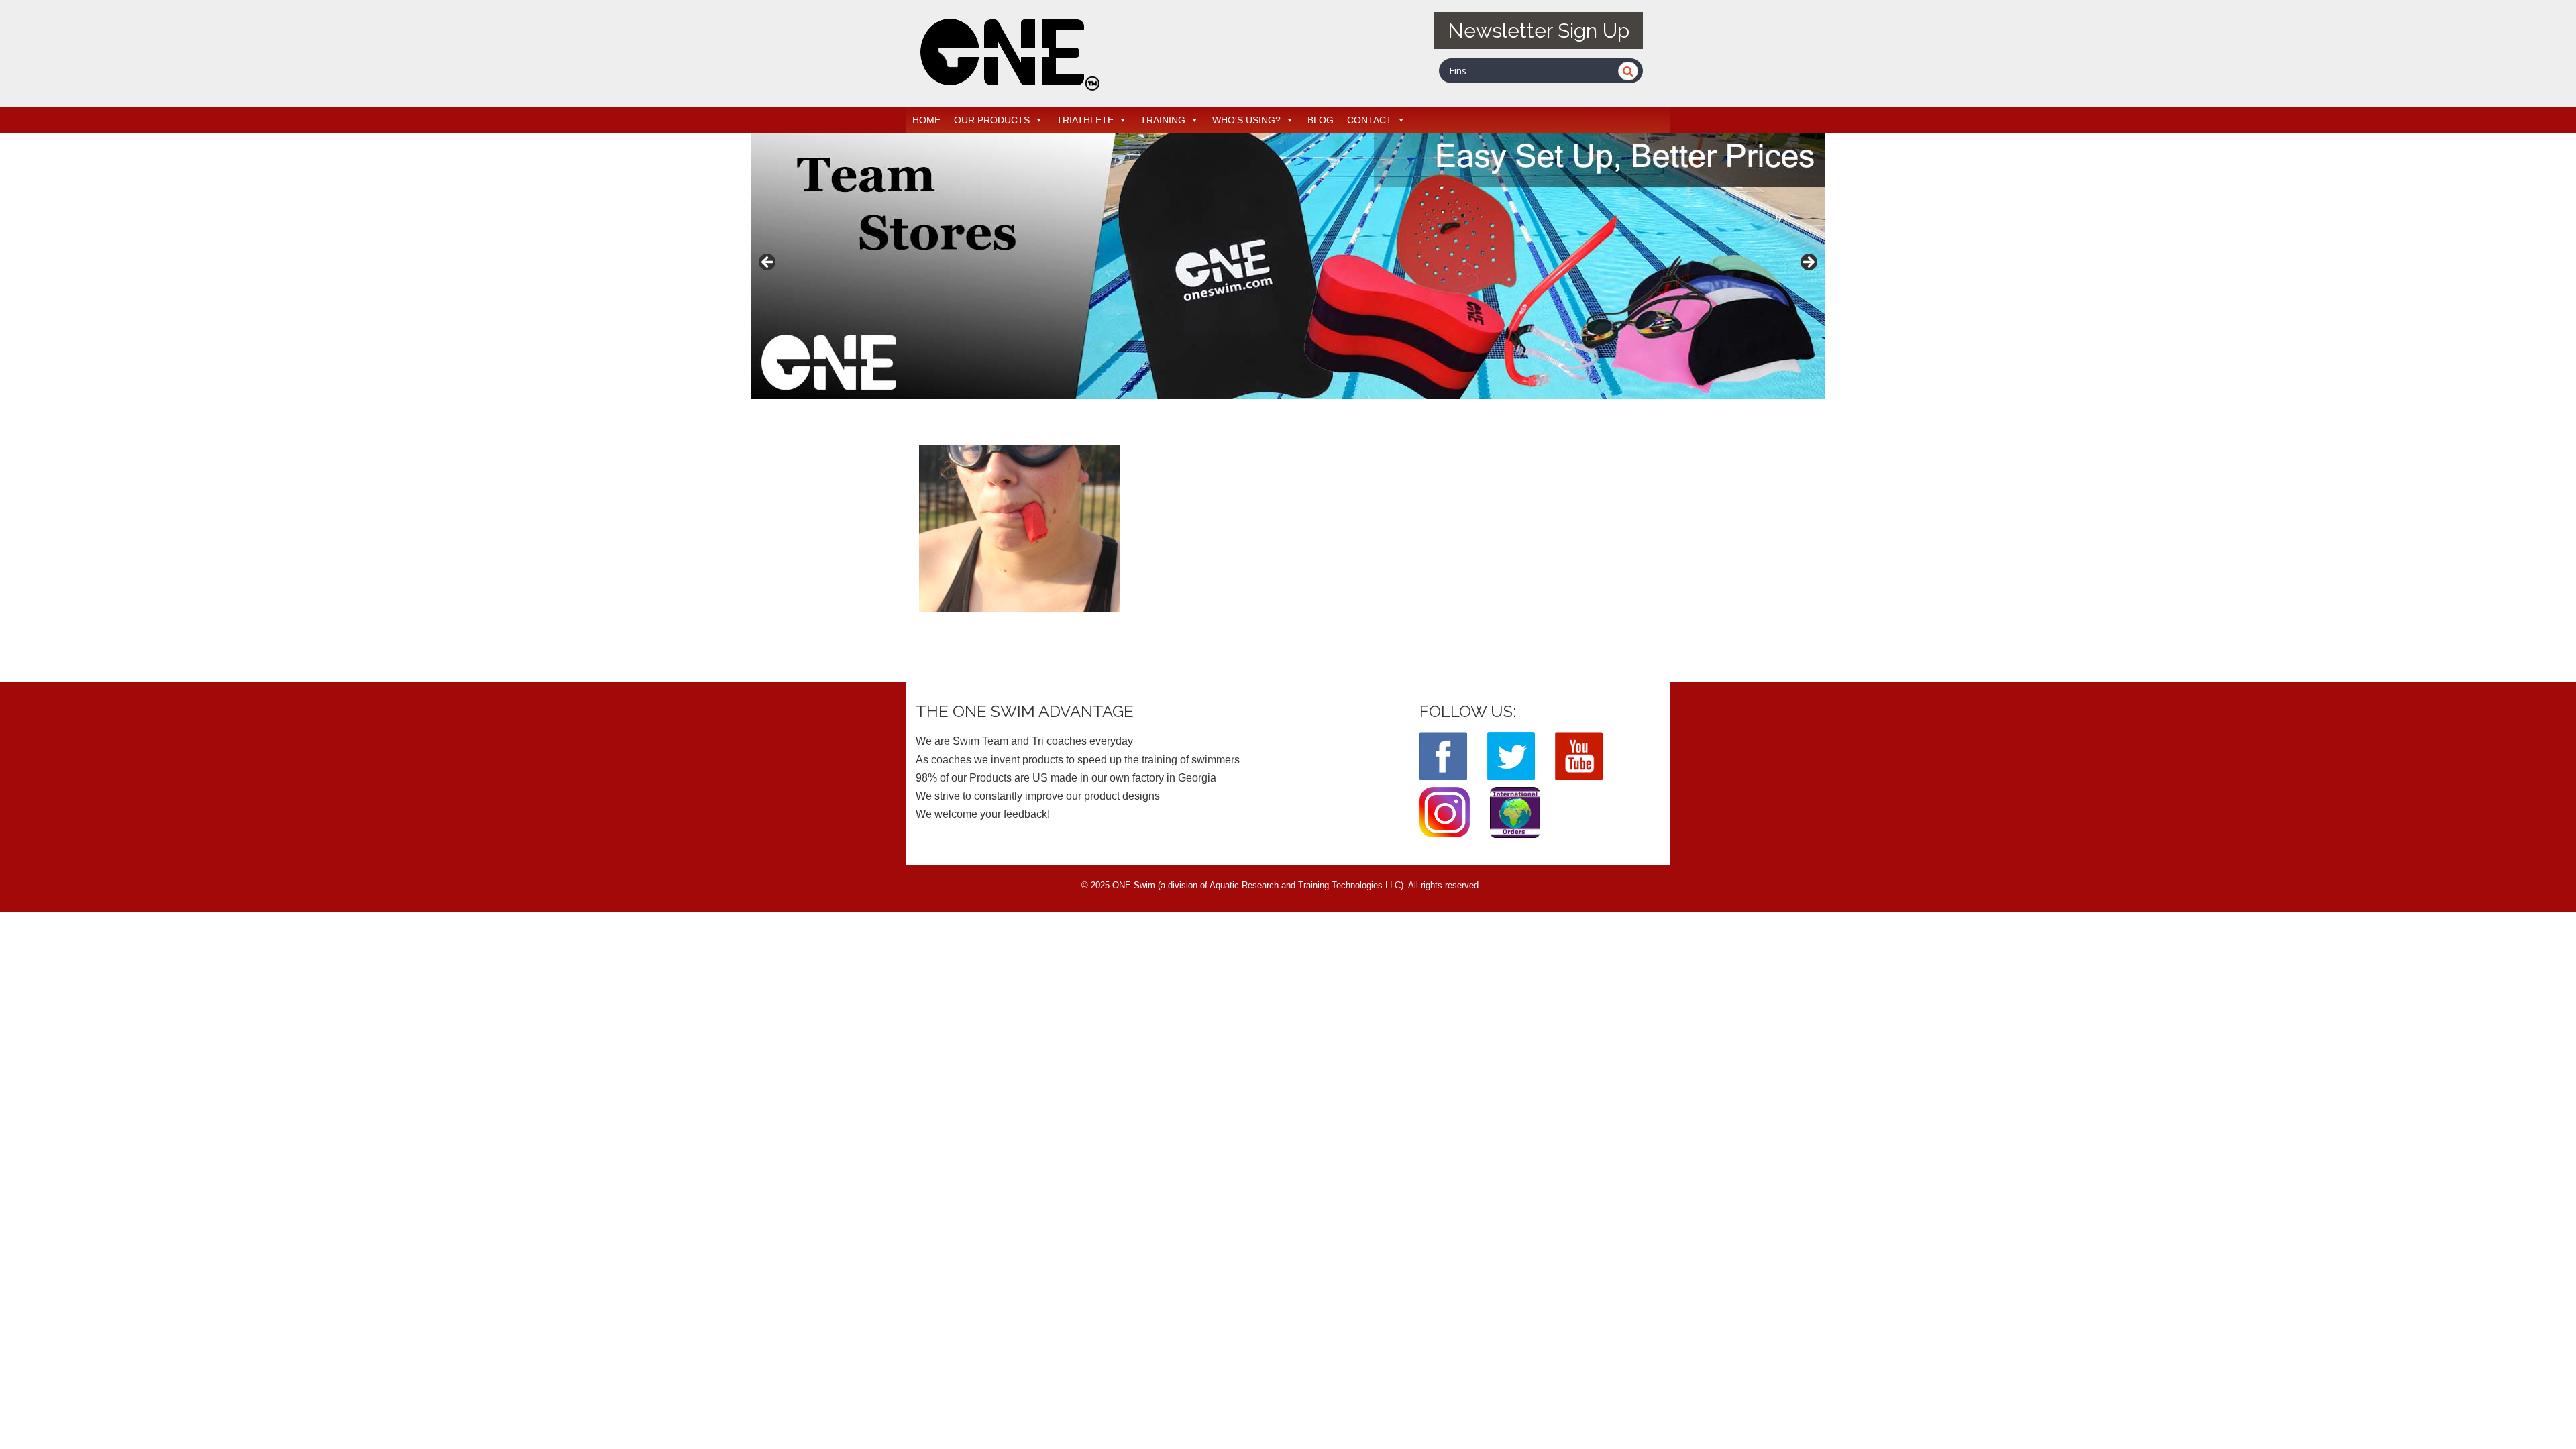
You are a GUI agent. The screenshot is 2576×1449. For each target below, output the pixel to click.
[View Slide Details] (1288, 266)
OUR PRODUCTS (992, 120)
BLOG (1321, 120)
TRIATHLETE (1085, 120)
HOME (926, 120)
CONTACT (1370, 120)
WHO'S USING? (1246, 120)
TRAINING (1163, 120)
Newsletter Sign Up (1539, 31)
